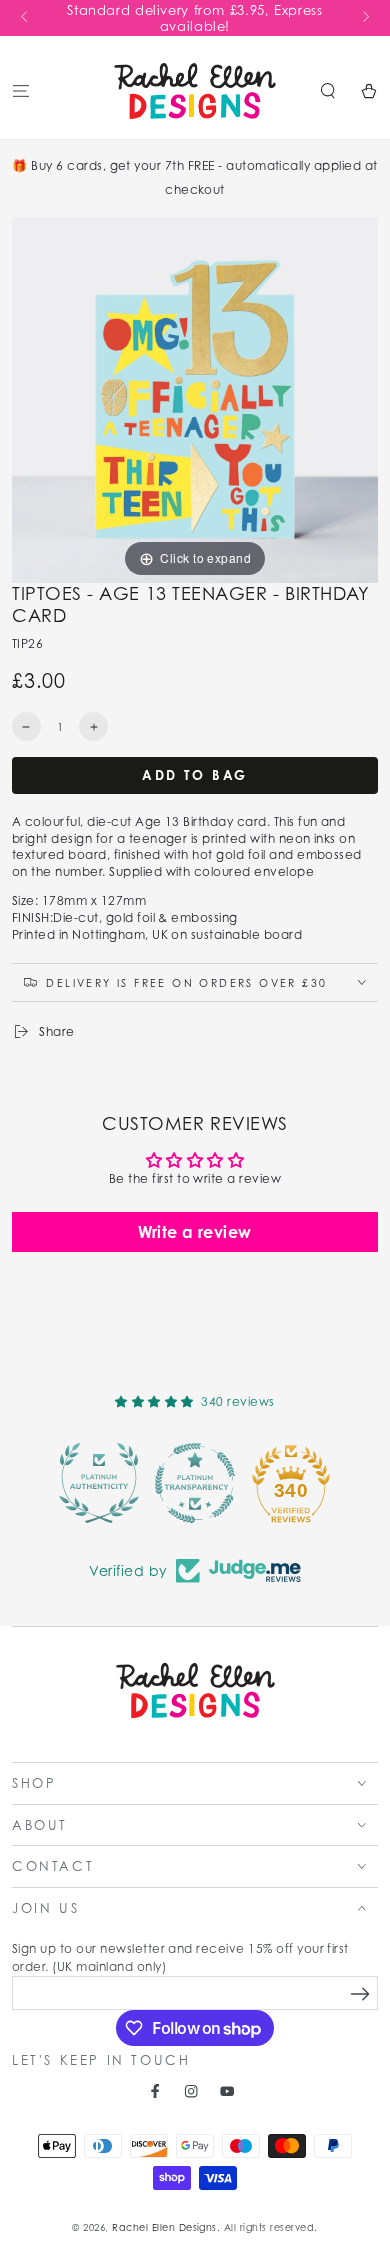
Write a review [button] (195, 1232)
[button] (328, 90)
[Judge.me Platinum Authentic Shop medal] (99, 1483)
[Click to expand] (195, 398)
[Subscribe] (360, 1993)
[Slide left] (25, 18)
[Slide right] (364, 18)
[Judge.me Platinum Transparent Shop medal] (195, 1483)
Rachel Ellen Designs (164, 2227)
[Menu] (21, 90)
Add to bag (195, 775)
